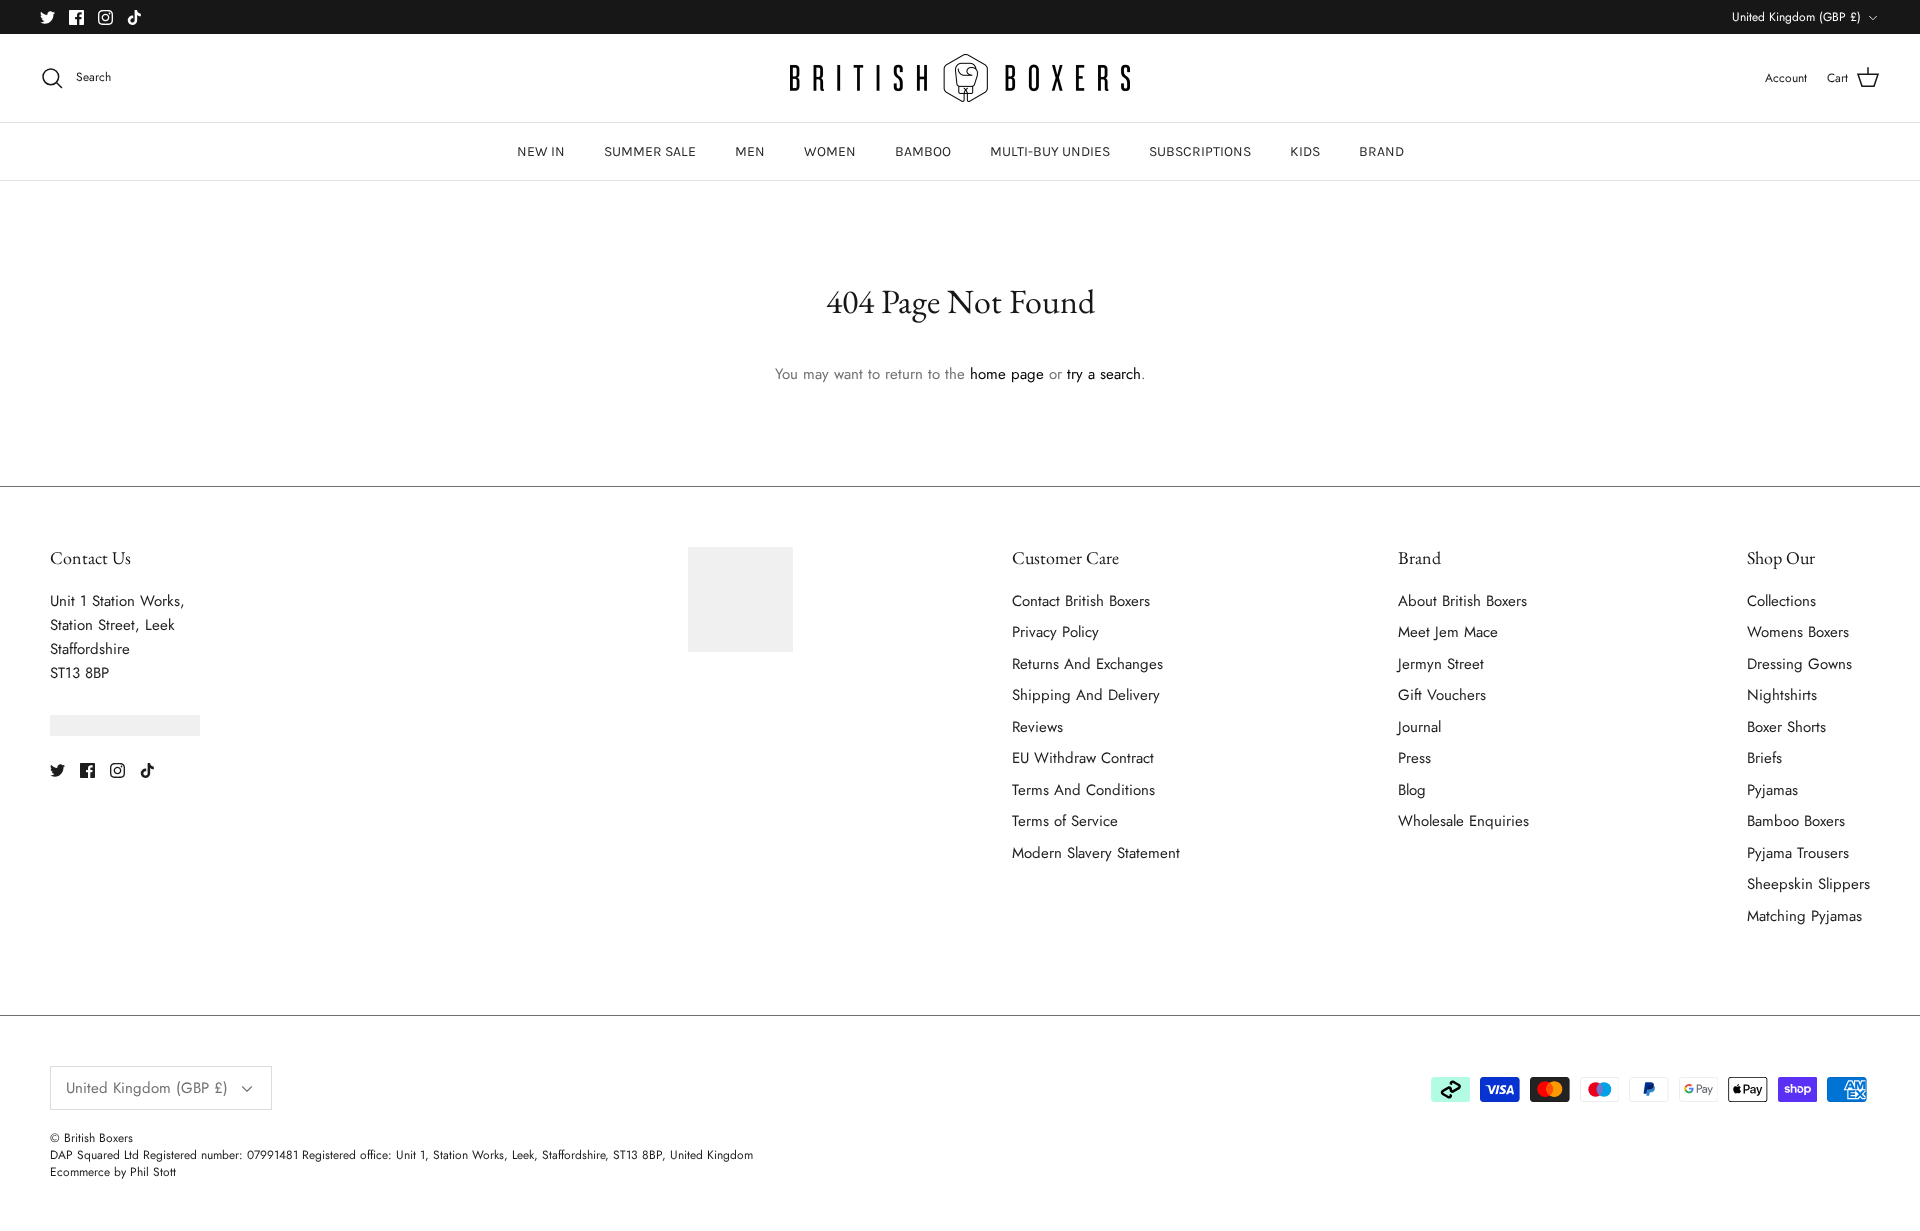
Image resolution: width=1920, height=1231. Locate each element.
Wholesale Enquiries (1463, 821)
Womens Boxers (1798, 632)
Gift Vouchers (1442, 695)
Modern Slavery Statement (1096, 853)
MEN (750, 151)
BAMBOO (923, 151)
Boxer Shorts (1786, 727)
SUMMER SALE (650, 151)
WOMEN (830, 151)
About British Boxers (1462, 601)
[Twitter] (47, 17)
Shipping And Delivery (1086, 695)
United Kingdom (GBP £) (1796, 17)
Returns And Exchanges (1087, 664)
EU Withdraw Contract (1083, 758)
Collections (1781, 601)
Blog (1412, 790)
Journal (1419, 727)
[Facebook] (76, 17)
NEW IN (541, 151)
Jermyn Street (1441, 664)
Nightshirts (1782, 695)
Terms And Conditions (1083, 790)
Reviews (1037, 727)
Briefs (1764, 758)
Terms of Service (1065, 821)
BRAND (1381, 151)
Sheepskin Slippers (1808, 884)
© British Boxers (91, 1138)
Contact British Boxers (1081, 601)
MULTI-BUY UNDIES (1050, 151)
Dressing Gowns (1799, 664)
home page (1007, 374)
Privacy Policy (1055, 632)
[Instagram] (105, 17)
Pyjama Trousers (1798, 853)
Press (1414, 758)
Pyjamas (1772, 790)
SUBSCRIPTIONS (1200, 151)
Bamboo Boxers (1796, 821)
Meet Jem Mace (1448, 632)
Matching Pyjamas (1804, 916)
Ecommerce (80, 1172)
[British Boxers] (960, 78)
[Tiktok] (134, 17)
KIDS (1305, 151)
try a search (1104, 374)
